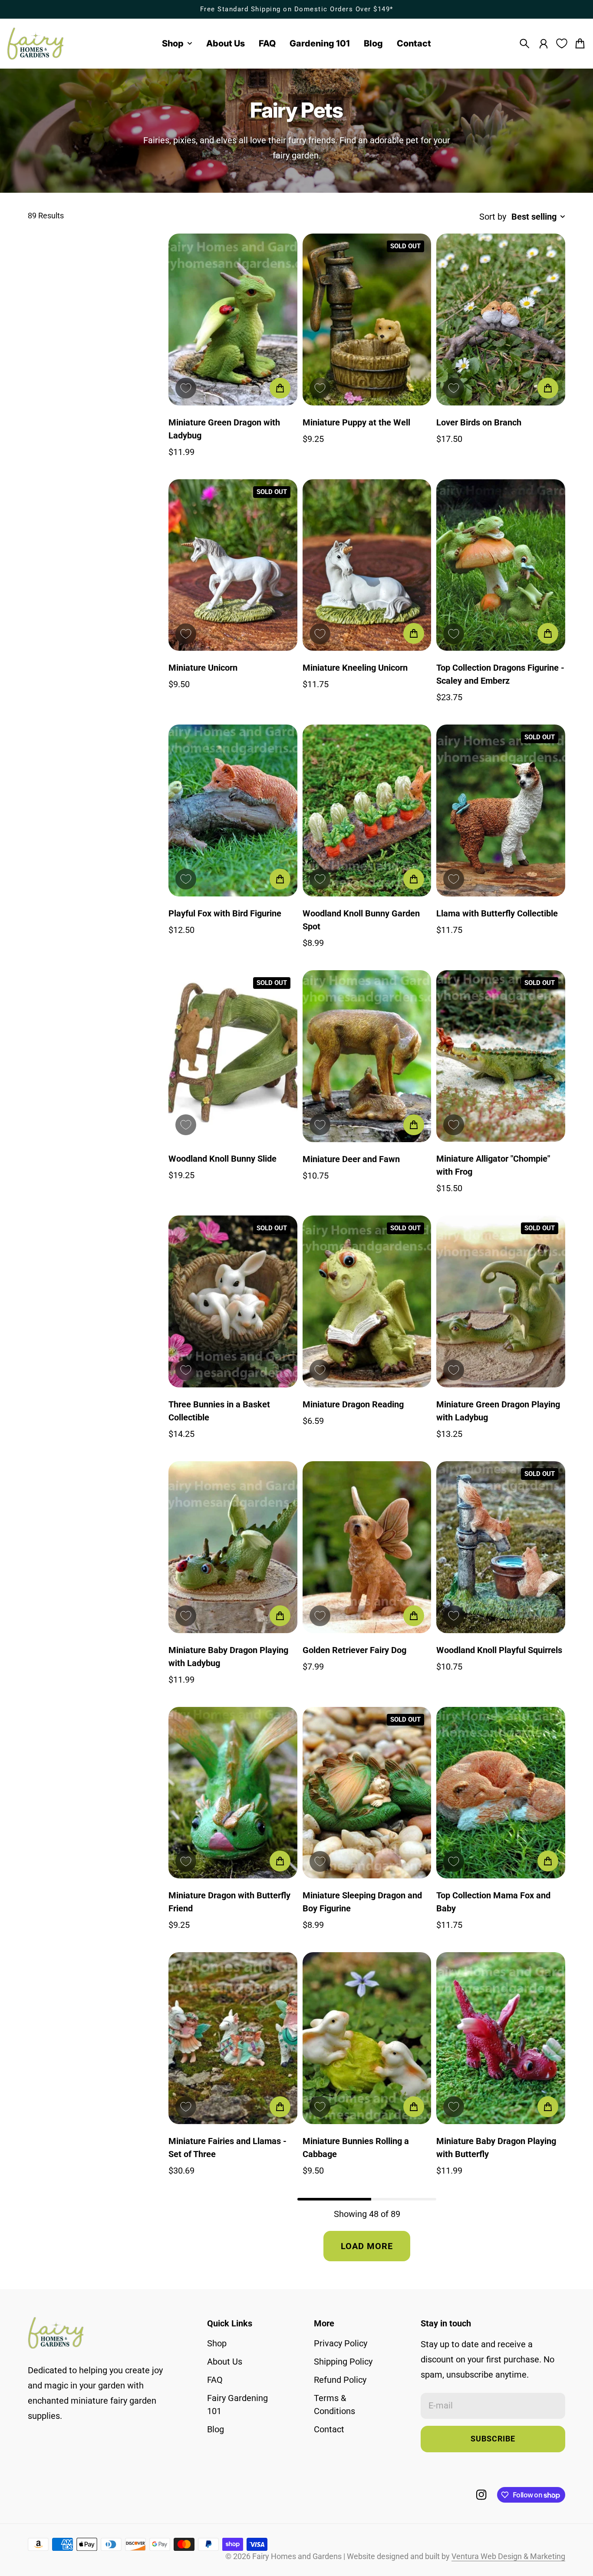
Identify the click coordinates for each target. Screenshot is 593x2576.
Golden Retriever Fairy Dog (354, 1650)
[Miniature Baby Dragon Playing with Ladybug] (233, 1547)
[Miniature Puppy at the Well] (367, 320)
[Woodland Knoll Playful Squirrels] (501, 1547)
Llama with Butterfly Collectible (497, 913)
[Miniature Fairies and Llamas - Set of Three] (233, 2038)
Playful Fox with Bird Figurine (225, 913)
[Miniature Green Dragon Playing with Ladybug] (501, 1301)
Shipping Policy (343, 2362)
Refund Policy (340, 2380)
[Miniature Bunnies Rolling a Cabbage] (367, 2038)
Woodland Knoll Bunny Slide (222, 1159)
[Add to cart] (280, 388)
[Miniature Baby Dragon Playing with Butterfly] (501, 2038)
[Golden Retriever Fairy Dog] (367, 1547)
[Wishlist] (562, 43)
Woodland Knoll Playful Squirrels (499, 1650)
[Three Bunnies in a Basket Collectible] (233, 1301)
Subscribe (493, 2439)
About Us (225, 2362)
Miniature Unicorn (203, 668)
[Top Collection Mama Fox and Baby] (501, 1793)
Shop (217, 2343)
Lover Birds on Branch (479, 422)
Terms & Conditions (334, 2405)
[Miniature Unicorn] (233, 565)
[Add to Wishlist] (186, 388)
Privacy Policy (341, 2343)
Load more (367, 2246)
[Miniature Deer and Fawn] (367, 1056)
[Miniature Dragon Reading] (367, 1301)
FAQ (215, 2380)
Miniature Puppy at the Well (356, 422)
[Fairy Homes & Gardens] (36, 44)
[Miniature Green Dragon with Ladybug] (233, 320)
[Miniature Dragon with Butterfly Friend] (233, 1793)
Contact (329, 2429)
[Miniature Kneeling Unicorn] (367, 565)
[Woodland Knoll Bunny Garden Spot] (367, 810)
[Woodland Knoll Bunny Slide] (233, 1056)
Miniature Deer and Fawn (351, 1159)
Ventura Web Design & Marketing (508, 2556)
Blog (216, 2429)
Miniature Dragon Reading (353, 1404)
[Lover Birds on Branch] (501, 320)
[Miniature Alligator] (501, 1056)
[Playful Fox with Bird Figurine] (233, 810)
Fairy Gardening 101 (237, 2405)
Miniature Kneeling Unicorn (355, 668)
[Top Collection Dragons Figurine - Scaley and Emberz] (501, 565)
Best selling (534, 217)
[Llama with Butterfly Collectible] (501, 810)
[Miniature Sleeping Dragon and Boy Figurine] (367, 1793)
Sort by (493, 217)
